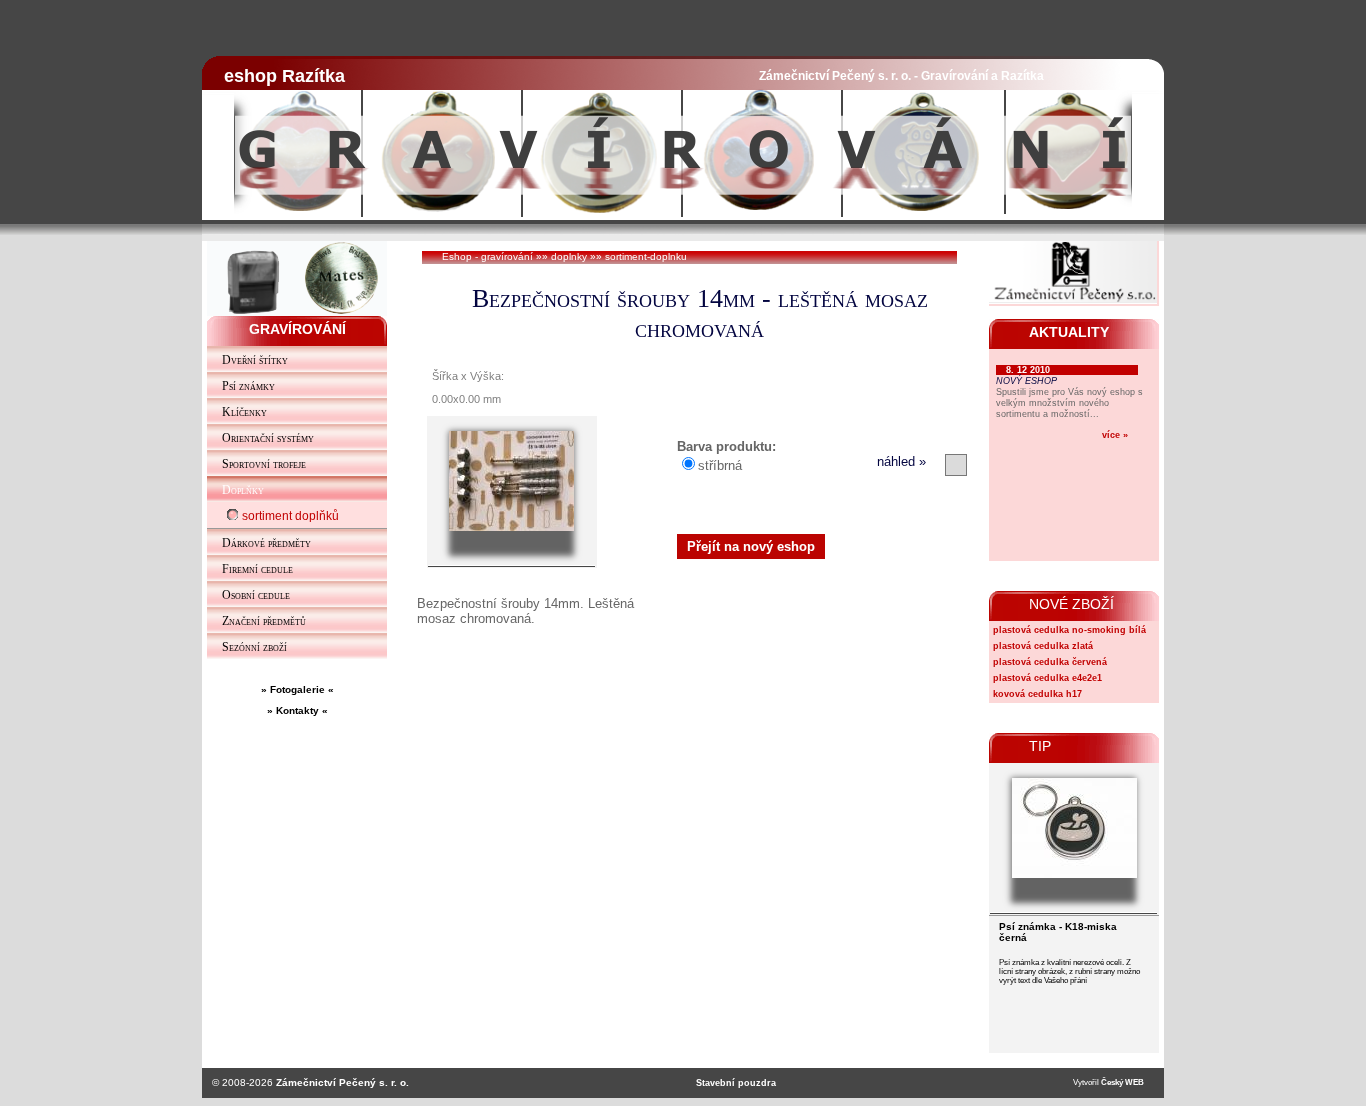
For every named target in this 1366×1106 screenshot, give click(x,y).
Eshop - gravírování (487, 256)
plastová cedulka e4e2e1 (1047, 678)
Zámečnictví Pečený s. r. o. (342, 1082)
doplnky (569, 256)
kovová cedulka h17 (1037, 694)
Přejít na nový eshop (751, 546)
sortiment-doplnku (646, 256)
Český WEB (1122, 1082)
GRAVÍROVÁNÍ (297, 329)
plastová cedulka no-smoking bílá (1069, 630)
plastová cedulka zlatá (1043, 646)
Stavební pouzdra (736, 1083)
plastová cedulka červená (1050, 662)
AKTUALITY (1069, 332)
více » (1115, 434)
